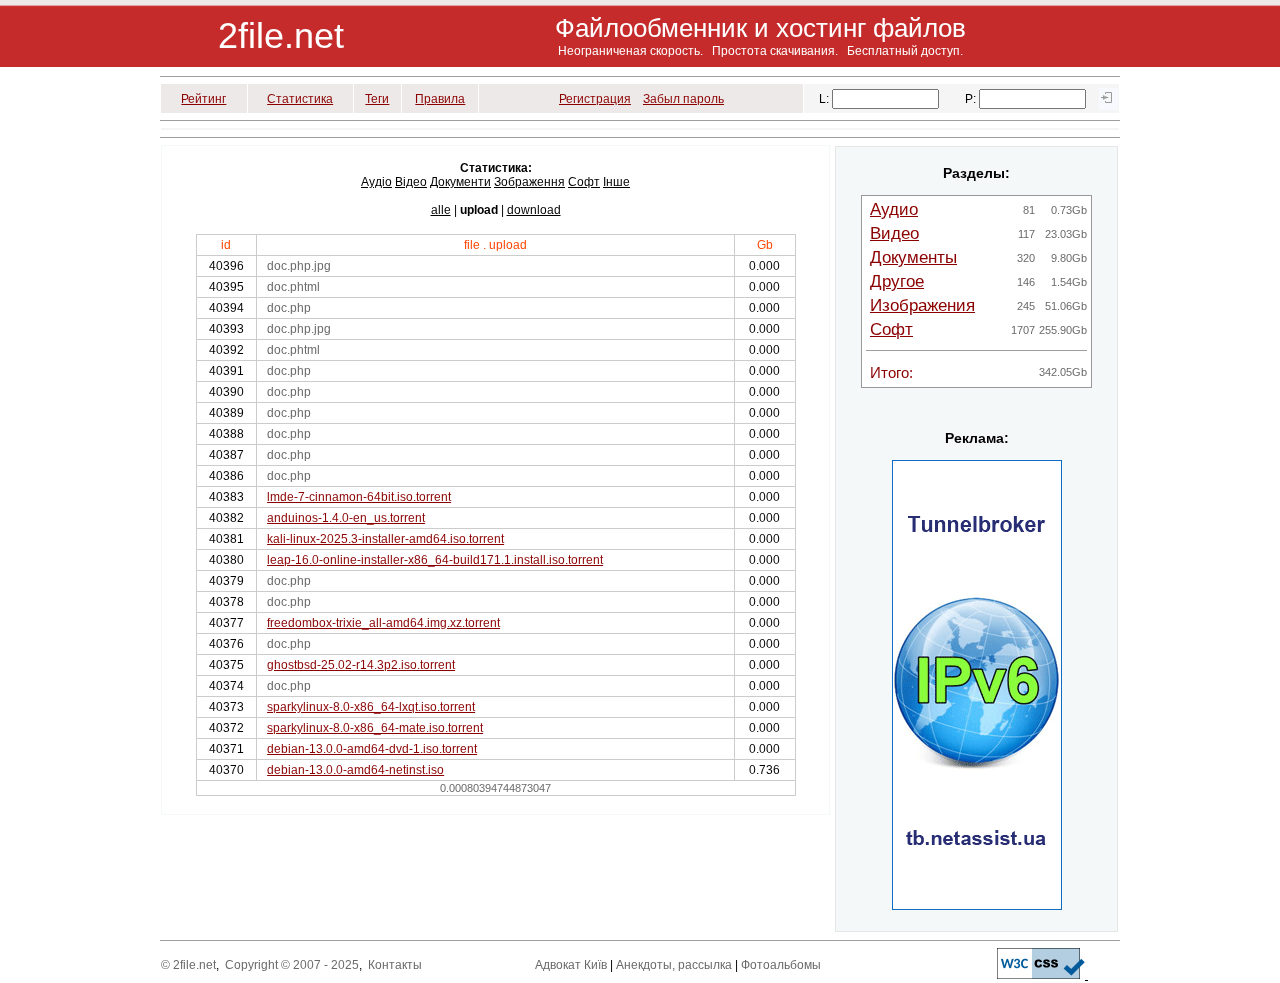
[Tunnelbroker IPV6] (977, 906)
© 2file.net (188, 965)
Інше (616, 182)
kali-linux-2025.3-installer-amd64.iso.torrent (385, 539)
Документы (913, 257)
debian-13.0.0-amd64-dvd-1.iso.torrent (372, 749)
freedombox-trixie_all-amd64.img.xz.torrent (383, 623)
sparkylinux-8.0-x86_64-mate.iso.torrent (375, 728)
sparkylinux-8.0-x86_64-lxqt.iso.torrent (371, 707)
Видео (894, 233)
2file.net (281, 35)
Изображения (922, 305)
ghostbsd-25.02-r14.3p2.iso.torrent (361, 665)
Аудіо (376, 182)
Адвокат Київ (571, 965)
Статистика (300, 99)
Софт (584, 182)
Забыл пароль (683, 99)
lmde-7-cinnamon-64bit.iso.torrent (359, 497)
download (534, 210)
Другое (897, 281)
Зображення (529, 182)
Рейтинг (203, 99)
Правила (440, 99)
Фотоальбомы (781, 965)
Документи (460, 182)
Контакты (395, 965)
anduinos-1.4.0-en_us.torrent (346, 518)
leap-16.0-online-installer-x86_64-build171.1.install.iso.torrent (435, 560)
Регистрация (595, 99)
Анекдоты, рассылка (674, 965)
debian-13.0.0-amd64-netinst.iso (355, 770)
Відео (411, 182)
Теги (377, 99)
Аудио (894, 209)
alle (441, 210)
